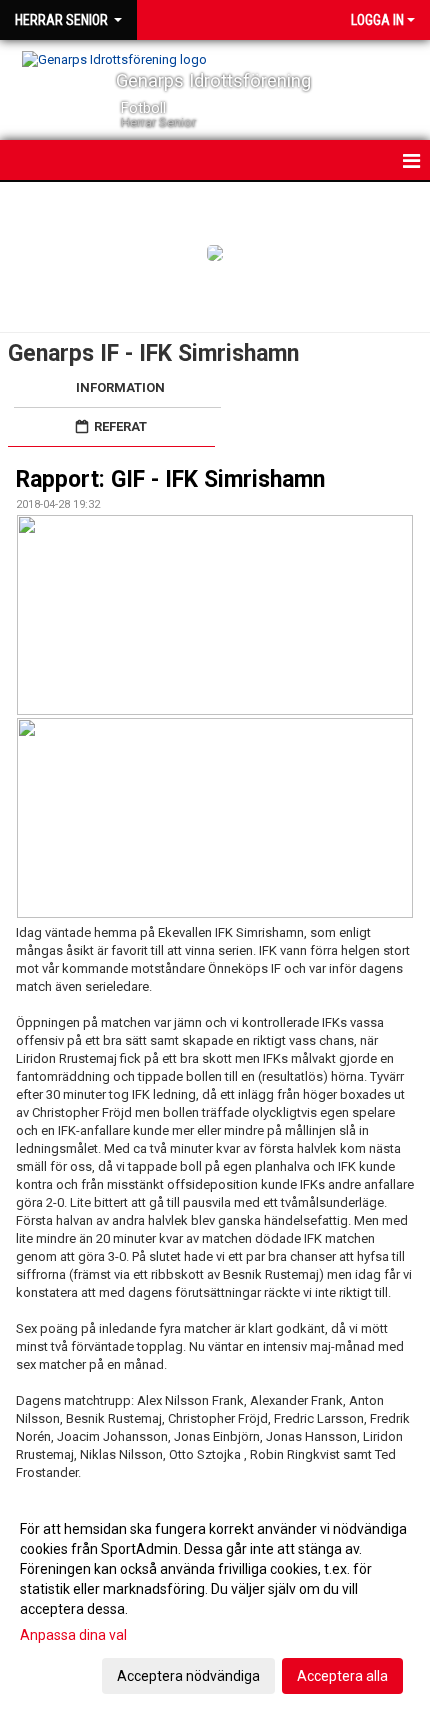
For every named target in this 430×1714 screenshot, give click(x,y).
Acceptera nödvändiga (188, 1676)
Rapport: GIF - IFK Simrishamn (170, 479)
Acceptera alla (342, 1676)
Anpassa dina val (73, 1635)
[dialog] (215, 1601)
